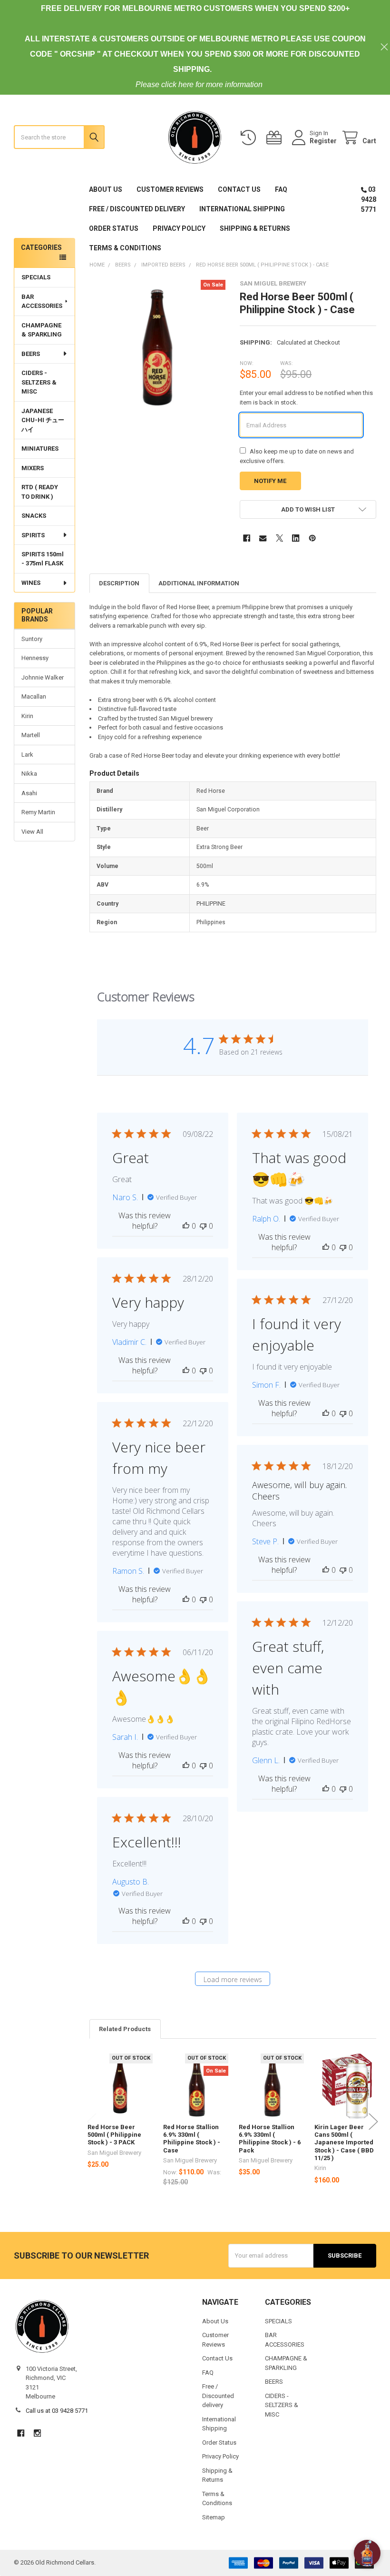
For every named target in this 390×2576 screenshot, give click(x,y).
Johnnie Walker (43, 677)
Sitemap (214, 2517)
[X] (279, 538)
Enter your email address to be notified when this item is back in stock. (306, 398)
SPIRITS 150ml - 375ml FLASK (43, 559)
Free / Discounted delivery (137, 209)
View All (32, 832)
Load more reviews (233, 1979)
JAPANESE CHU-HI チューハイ (43, 420)
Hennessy (35, 658)
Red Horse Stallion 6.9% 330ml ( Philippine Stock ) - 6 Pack (270, 2139)
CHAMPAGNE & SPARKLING (42, 330)
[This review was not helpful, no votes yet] (203, 1226)
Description (119, 583)
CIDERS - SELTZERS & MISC (39, 382)
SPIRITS (33, 535)
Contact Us (239, 189)
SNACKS (34, 516)
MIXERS (33, 468)
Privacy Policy (179, 228)
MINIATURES (40, 449)
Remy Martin (38, 812)
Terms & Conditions (125, 248)
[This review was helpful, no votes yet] (186, 1226)
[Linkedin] (296, 538)
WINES (31, 583)
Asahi (29, 793)
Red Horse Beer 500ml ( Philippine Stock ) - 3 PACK (114, 2135)
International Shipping (242, 209)
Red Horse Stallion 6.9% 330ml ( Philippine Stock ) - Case (192, 2139)
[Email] (263, 538)
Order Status (114, 228)
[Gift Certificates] (276, 138)
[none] (158, 348)
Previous (92, 2122)
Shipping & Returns (255, 228)
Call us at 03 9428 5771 (57, 2411)
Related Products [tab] (125, 2029)
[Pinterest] (312, 538)
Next (373, 2122)
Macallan (34, 696)
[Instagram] (37, 2433)
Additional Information (199, 583)
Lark (27, 755)
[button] (308, 509)
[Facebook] (247, 538)
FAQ (281, 189)
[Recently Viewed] (250, 138)
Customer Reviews (170, 189)
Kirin (27, 716)
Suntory (32, 639)
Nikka (29, 774)
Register (323, 141)
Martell (31, 735)
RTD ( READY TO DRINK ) (40, 492)
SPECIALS (36, 277)
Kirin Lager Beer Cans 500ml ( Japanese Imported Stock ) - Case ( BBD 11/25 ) (344, 2142)
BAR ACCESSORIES (42, 301)
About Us (106, 189)
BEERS (31, 354)
